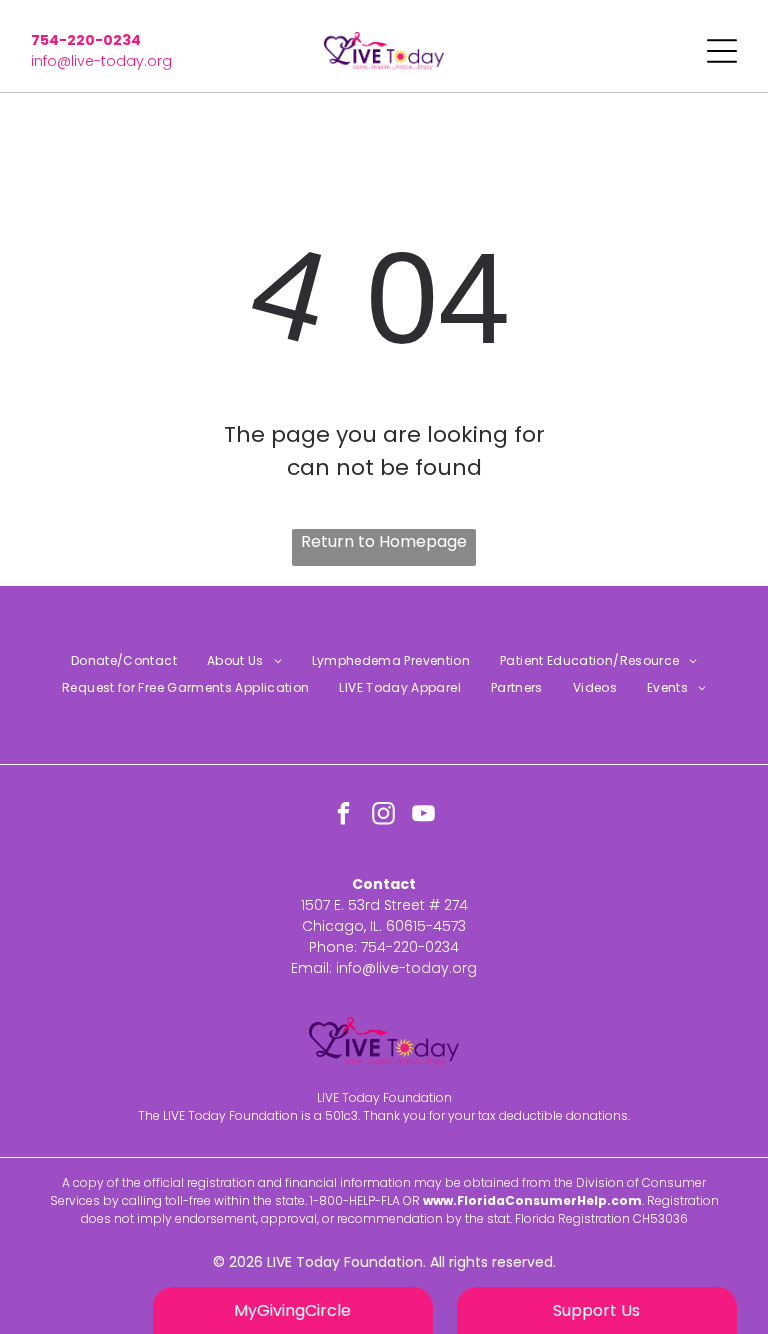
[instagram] (384, 816)
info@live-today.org (101, 61)
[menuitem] (124, 661)
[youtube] (424, 816)
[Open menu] (722, 51)
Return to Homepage (384, 541)
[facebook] (344, 816)
